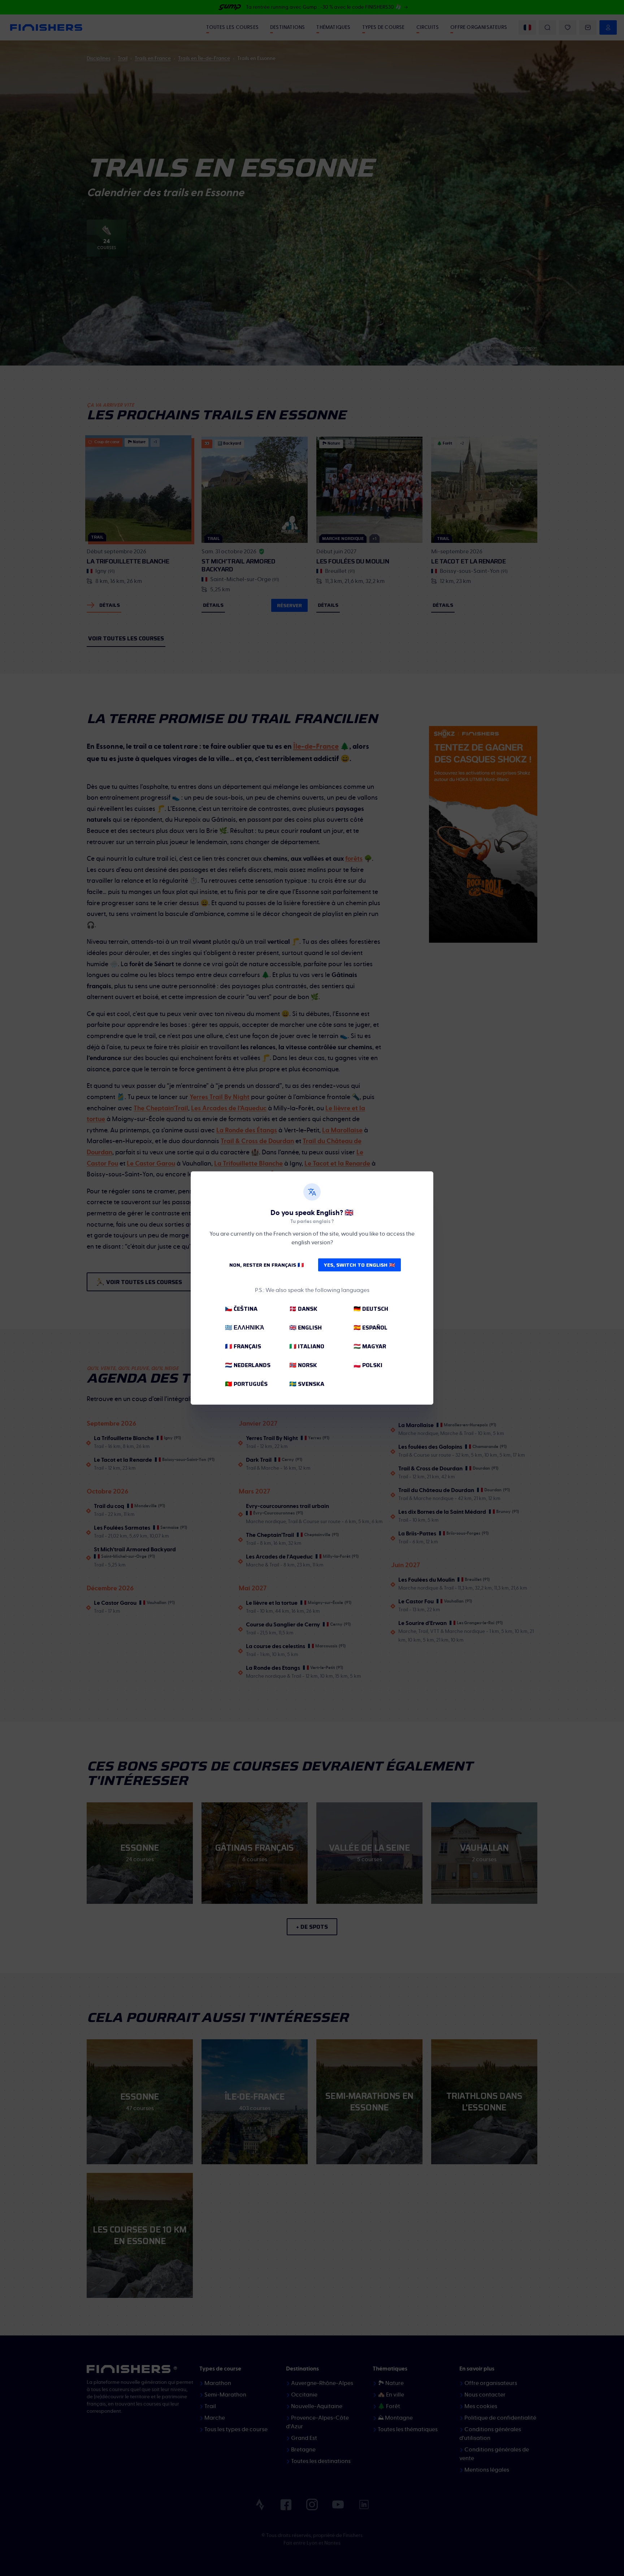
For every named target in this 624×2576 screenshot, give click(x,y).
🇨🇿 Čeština (241, 1309)
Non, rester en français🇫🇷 (266, 1265)
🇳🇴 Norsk (303, 1365)
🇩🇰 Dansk (303, 1309)
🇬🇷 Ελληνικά (245, 1328)
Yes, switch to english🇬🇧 (359, 1265)
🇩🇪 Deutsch (371, 1309)
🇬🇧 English (305, 1328)
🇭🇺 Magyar (370, 1346)
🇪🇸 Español (370, 1328)
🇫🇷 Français (243, 1346)
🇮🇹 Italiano (307, 1346)
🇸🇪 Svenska (307, 1384)
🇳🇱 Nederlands (248, 1365)
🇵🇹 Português (246, 1384)
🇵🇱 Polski (368, 1365)
